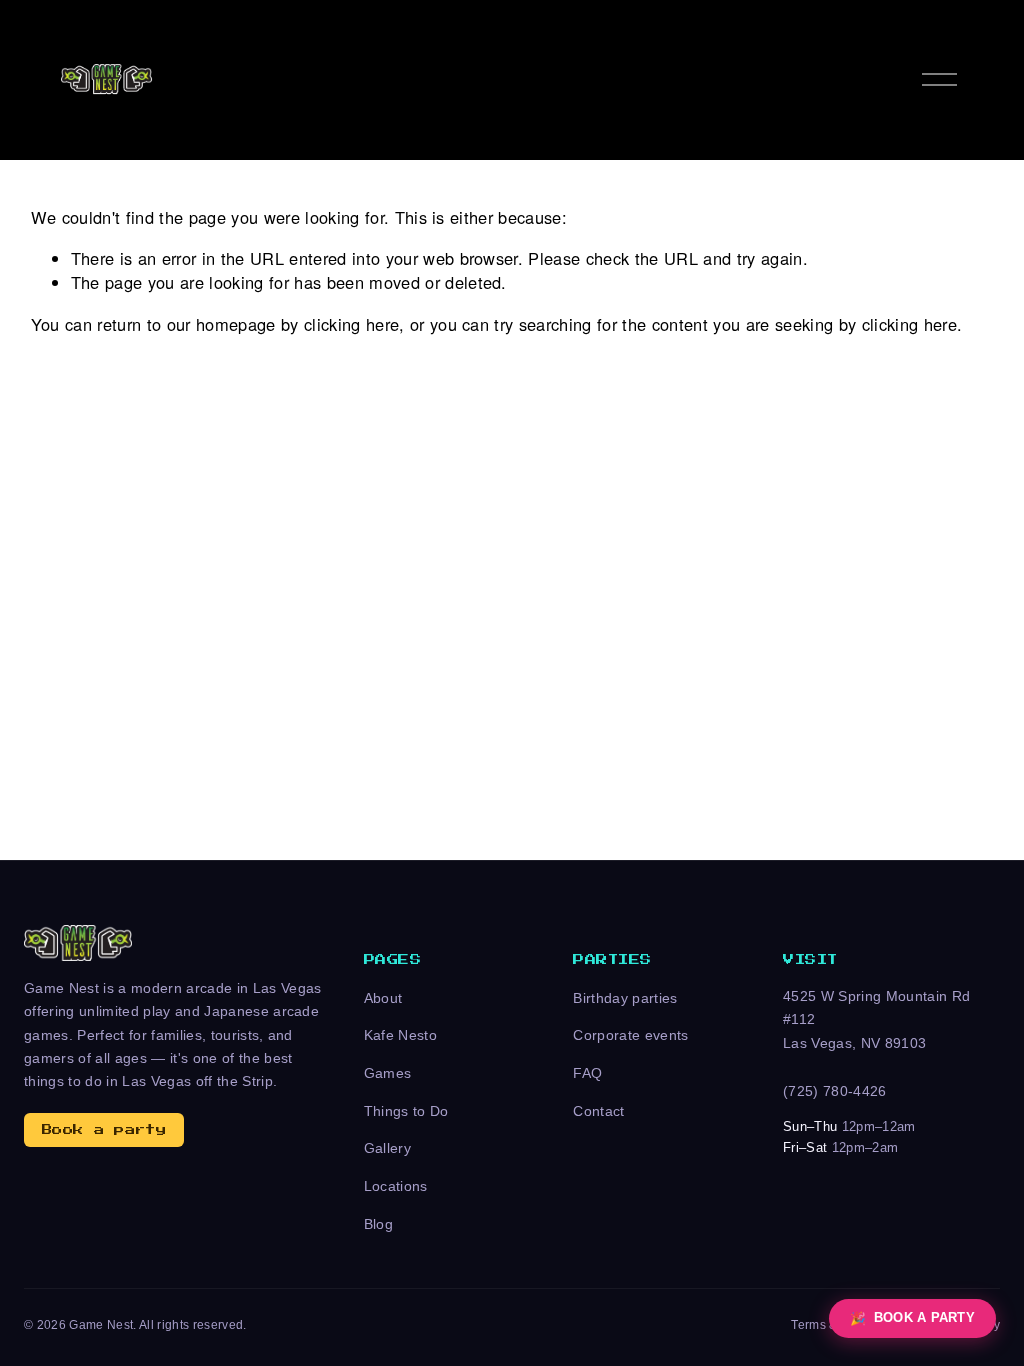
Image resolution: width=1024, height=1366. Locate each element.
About (383, 998)
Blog (378, 1224)
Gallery (387, 1148)
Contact (598, 1111)
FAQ (587, 1073)
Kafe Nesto (400, 1035)
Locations (396, 1186)
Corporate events (630, 1035)
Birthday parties (625, 998)
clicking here (351, 324)
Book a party (104, 1130)
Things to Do (406, 1111)
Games (388, 1073)
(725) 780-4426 (835, 1091)
